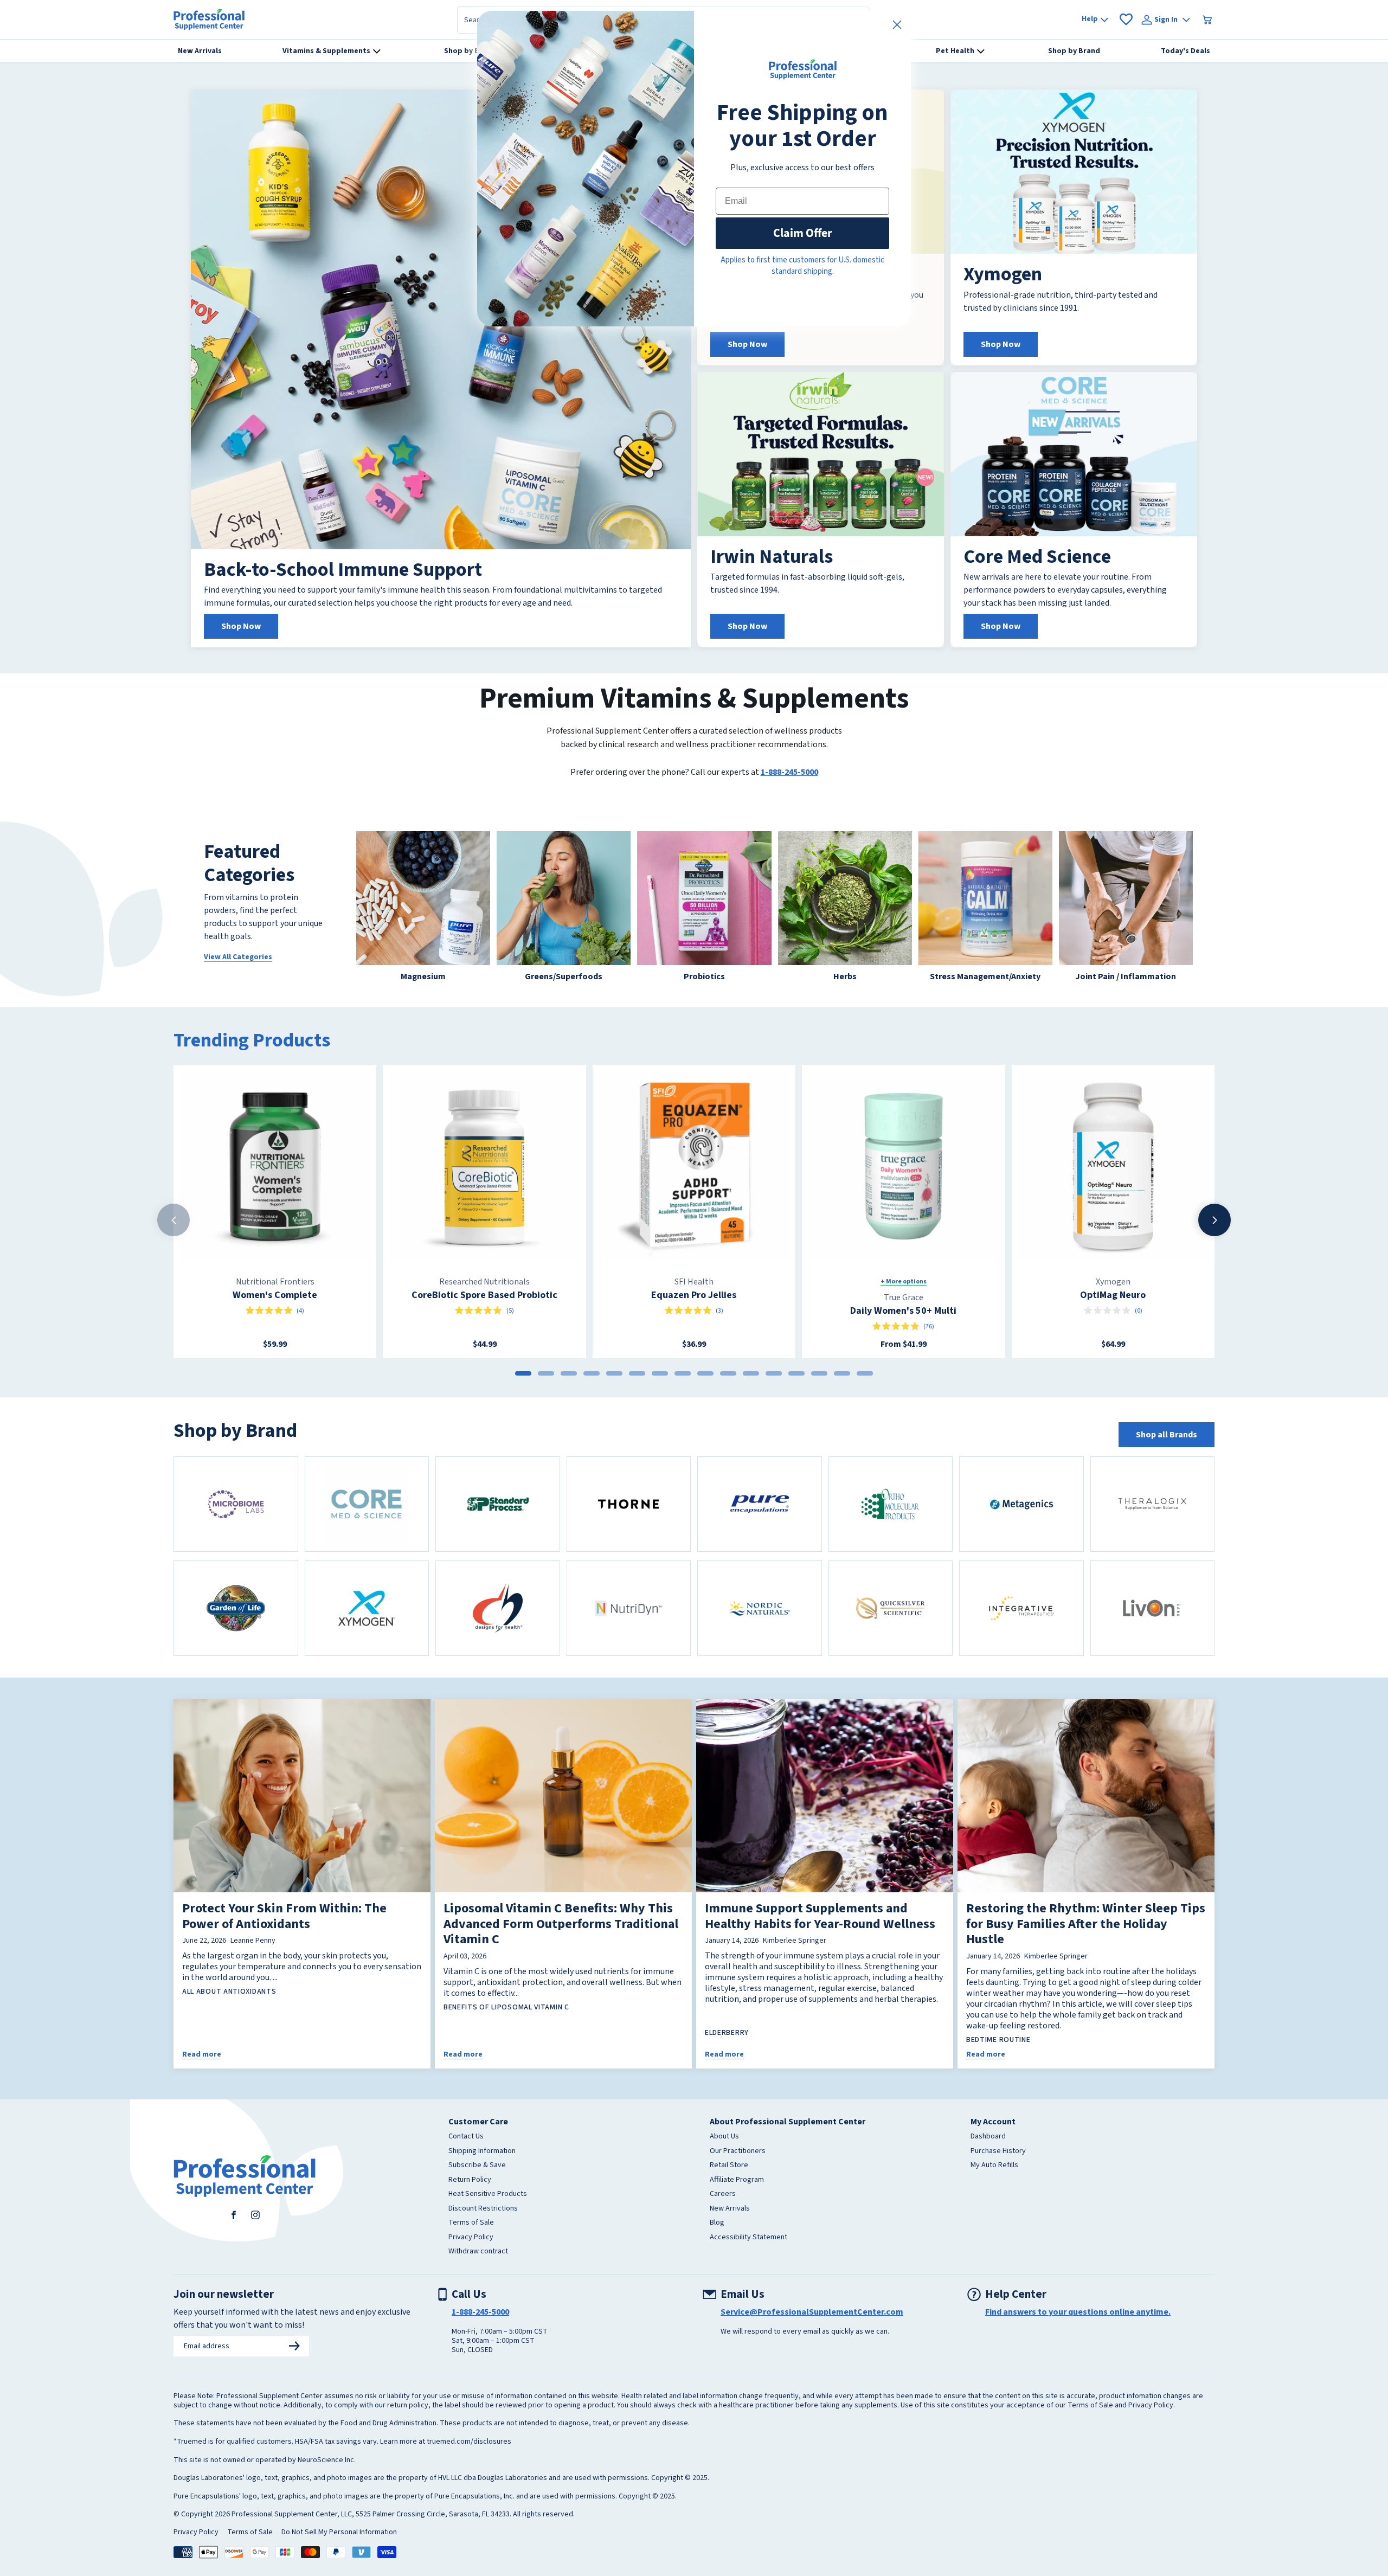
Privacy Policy (471, 2238)
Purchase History (998, 2151)
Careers (723, 2194)
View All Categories (238, 957)
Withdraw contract (478, 2252)
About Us (724, 2137)
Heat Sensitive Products (488, 2194)
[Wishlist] (1126, 20)
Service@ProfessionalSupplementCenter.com (812, 2312)
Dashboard (988, 2137)
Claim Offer (803, 233)
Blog (717, 2223)
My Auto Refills (994, 2166)
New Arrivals (730, 2209)
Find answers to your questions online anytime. (1078, 2312)
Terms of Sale (471, 2223)
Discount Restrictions (483, 2209)
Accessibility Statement (748, 2238)
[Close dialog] (897, 25)
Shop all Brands (1167, 1435)
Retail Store (729, 2166)
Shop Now (241, 626)
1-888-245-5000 (789, 772)
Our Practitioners (738, 2151)
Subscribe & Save (477, 2166)
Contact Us (466, 2137)
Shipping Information (482, 2151)
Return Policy (470, 2180)
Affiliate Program (737, 2180)
